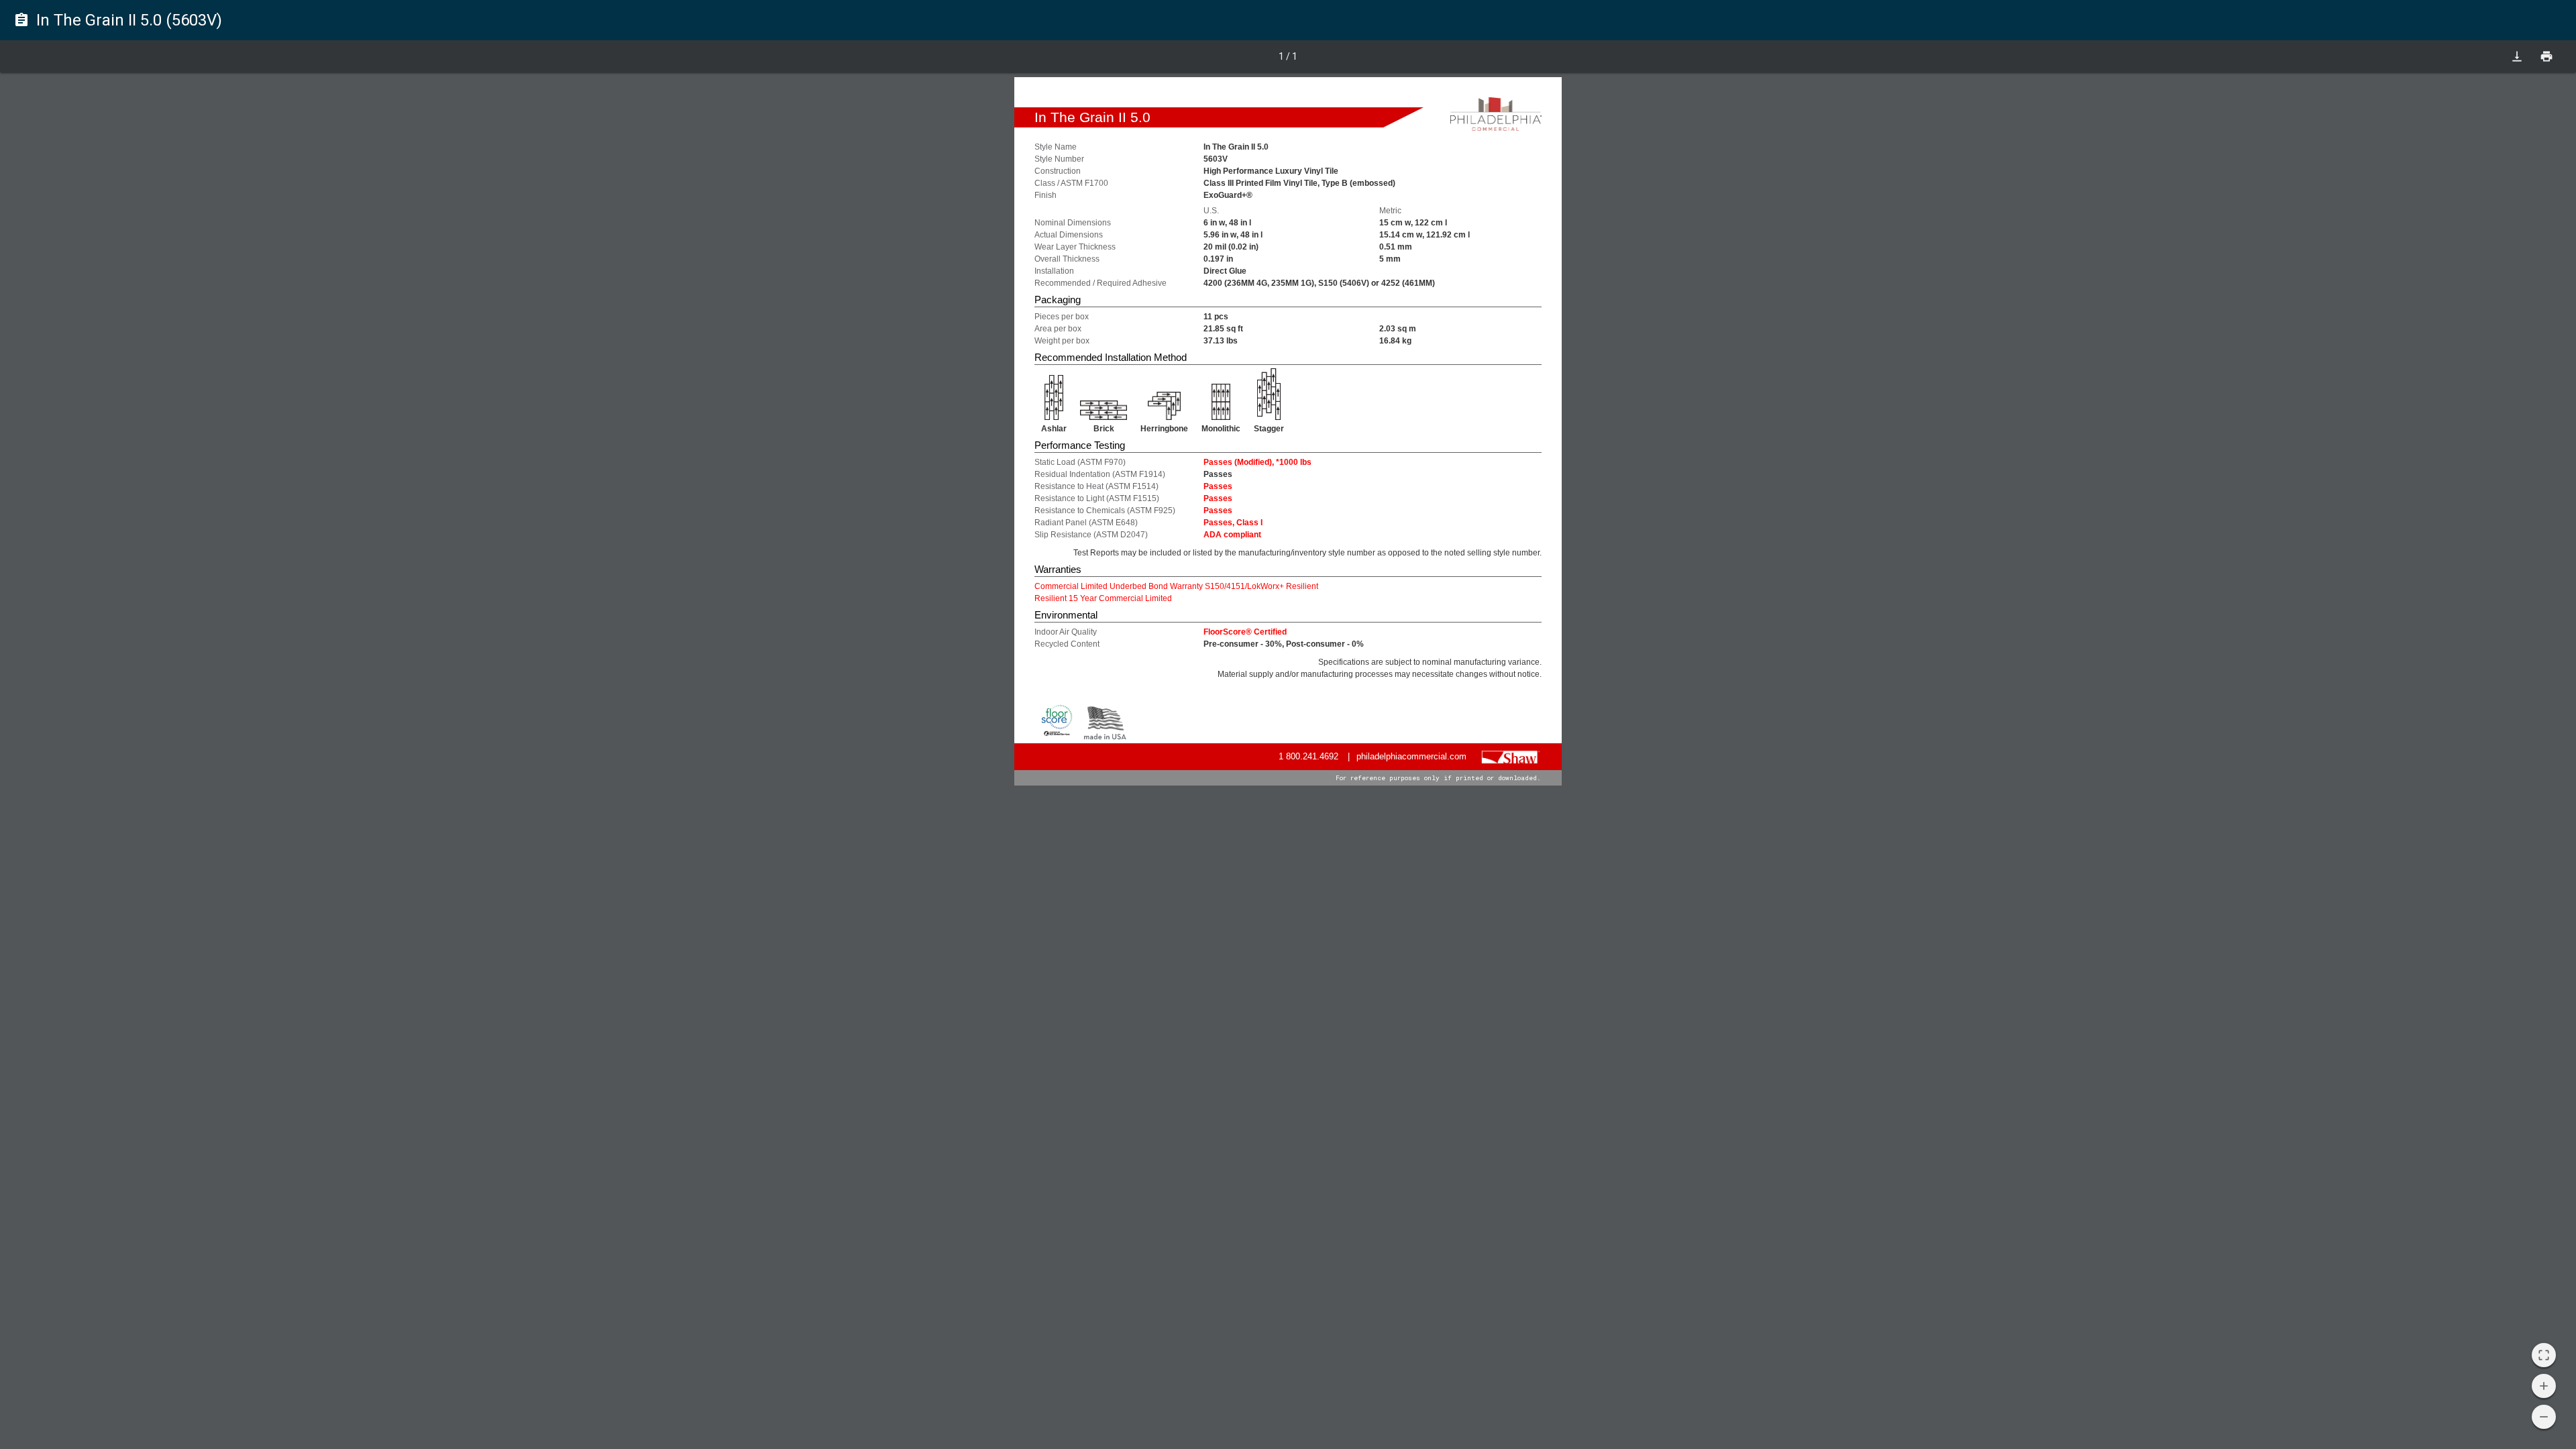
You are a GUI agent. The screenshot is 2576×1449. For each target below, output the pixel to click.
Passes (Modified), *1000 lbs (1257, 462)
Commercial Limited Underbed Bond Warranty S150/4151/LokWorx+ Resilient (1176, 586)
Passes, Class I (1233, 523)
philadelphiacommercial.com (1411, 756)
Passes (1218, 486)
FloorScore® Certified (1245, 632)
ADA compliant (1232, 535)
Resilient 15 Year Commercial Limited (1103, 598)
